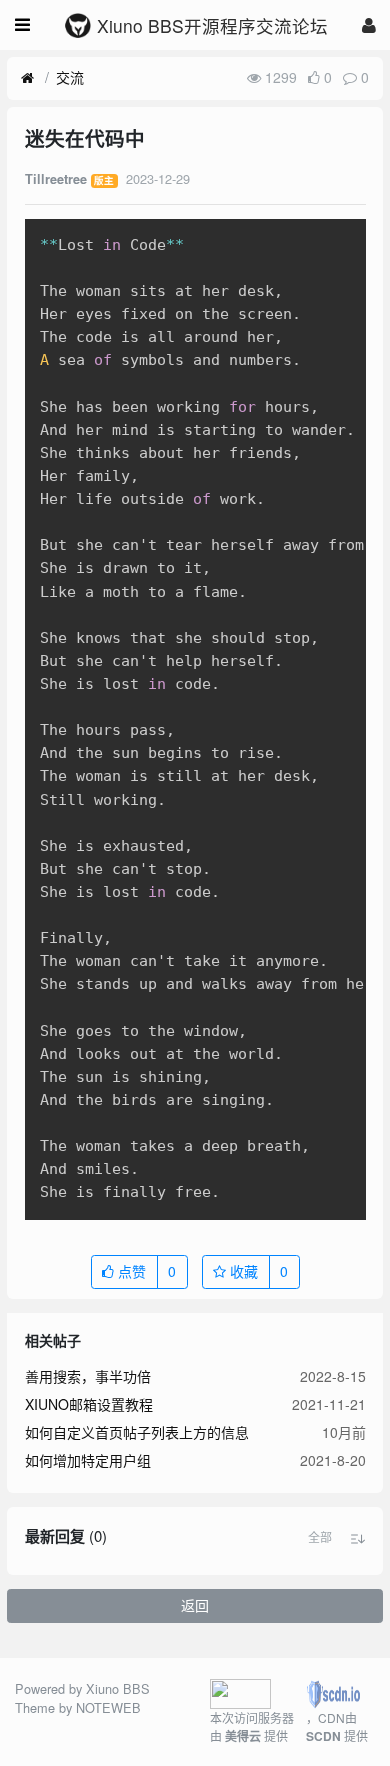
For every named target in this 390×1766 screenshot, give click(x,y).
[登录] (369, 24)
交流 (70, 77)
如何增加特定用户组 (88, 1460)
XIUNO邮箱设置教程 (89, 1404)
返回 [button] (195, 1605)
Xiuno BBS (118, 1688)
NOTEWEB (108, 1707)
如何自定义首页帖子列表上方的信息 (137, 1432)
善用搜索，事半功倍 (88, 1376)
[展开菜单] (22, 25)
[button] (320, 1537)
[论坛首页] (27, 78)
